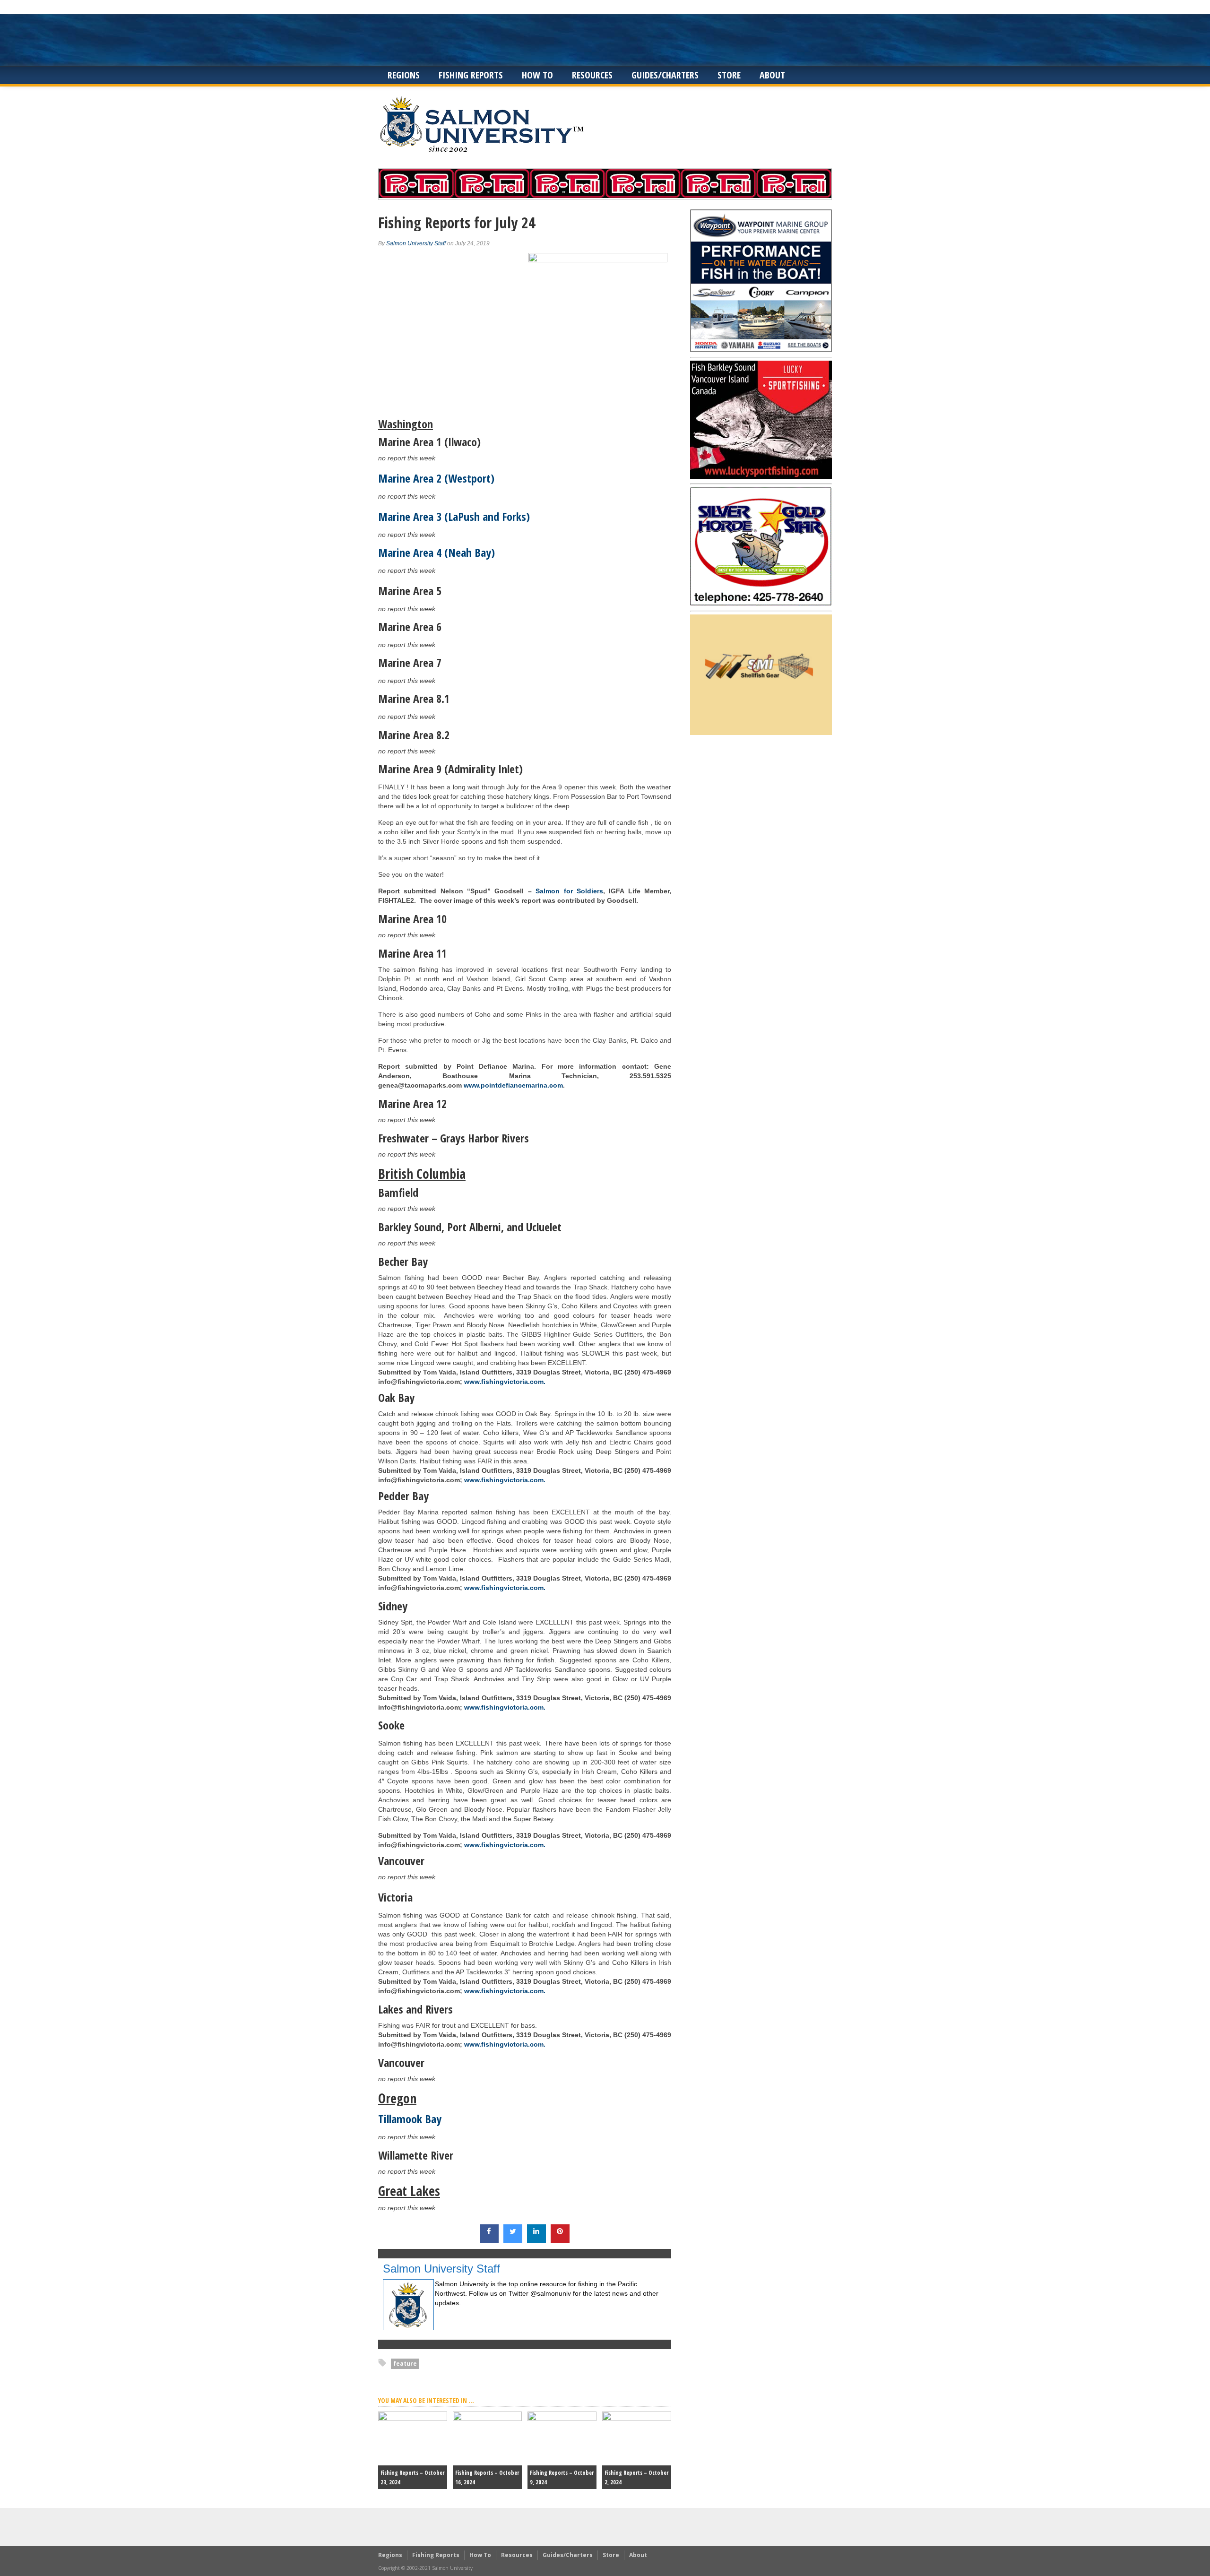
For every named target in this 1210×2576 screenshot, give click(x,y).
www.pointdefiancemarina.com (513, 1085)
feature (405, 2364)
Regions (404, 75)
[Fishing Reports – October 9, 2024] (562, 2419)
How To (537, 75)
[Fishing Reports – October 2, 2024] (637, 2419)
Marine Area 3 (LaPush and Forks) (454, 516)
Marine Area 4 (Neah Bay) (436, 552)
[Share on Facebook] (489, 2240)
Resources (592, 75)
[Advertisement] (605, 40)
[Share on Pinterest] (560, 2240)
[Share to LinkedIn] (536, 2240)
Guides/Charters (665, 75)
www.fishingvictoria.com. (504, 1382)
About (772, 75)
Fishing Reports (471, 75)
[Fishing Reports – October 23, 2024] (413, 2419)
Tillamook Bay (410, 2119)
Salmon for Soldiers (569, 891)
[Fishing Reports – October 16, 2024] (487, 2419)
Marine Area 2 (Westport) (436, 478)
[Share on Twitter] (513, 2240)
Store (729, 75)
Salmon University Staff (416, 243)
